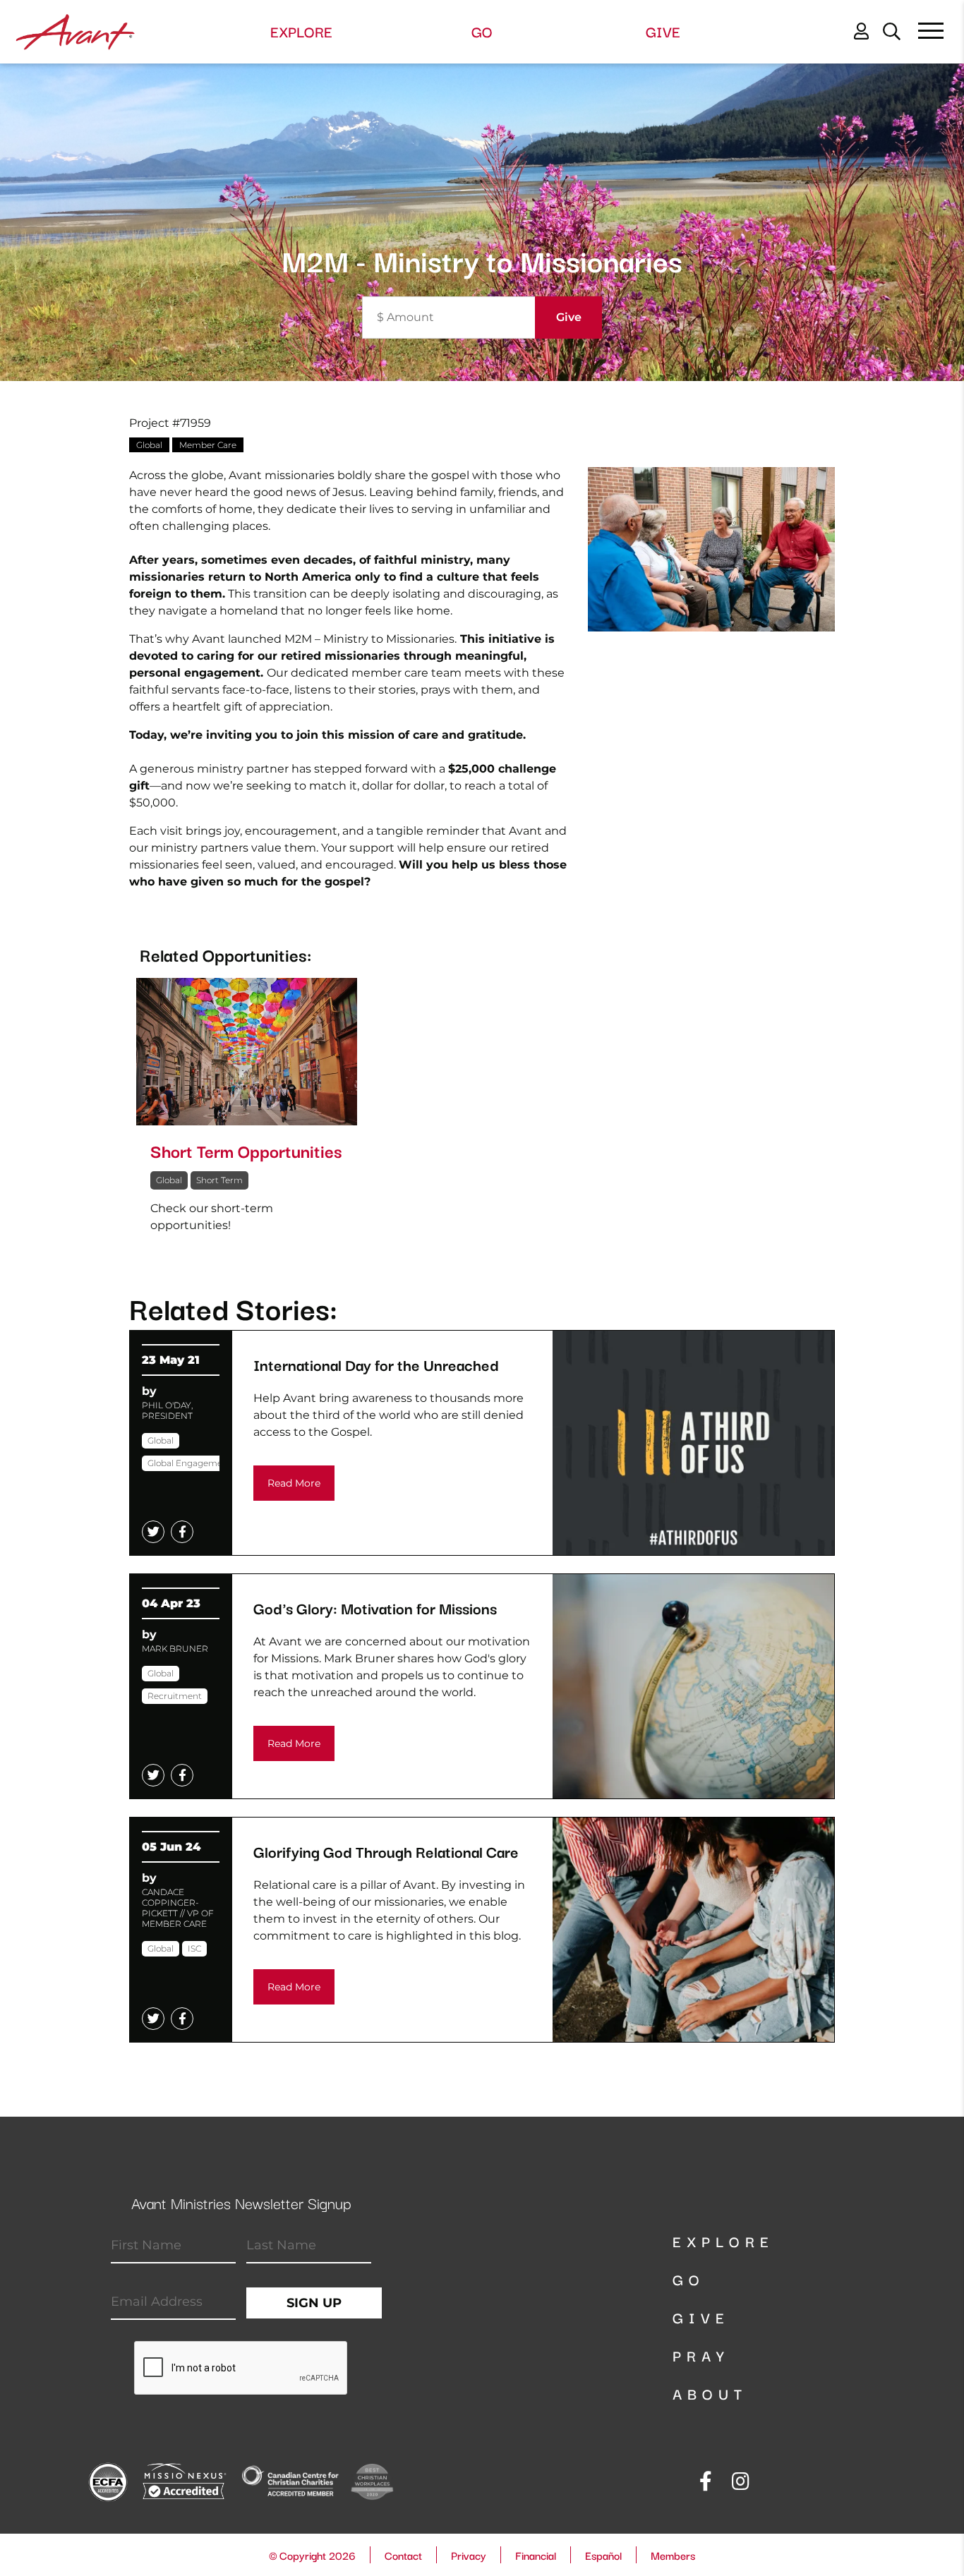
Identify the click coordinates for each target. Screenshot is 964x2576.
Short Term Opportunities (246, 1150)
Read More (294, 1483)
